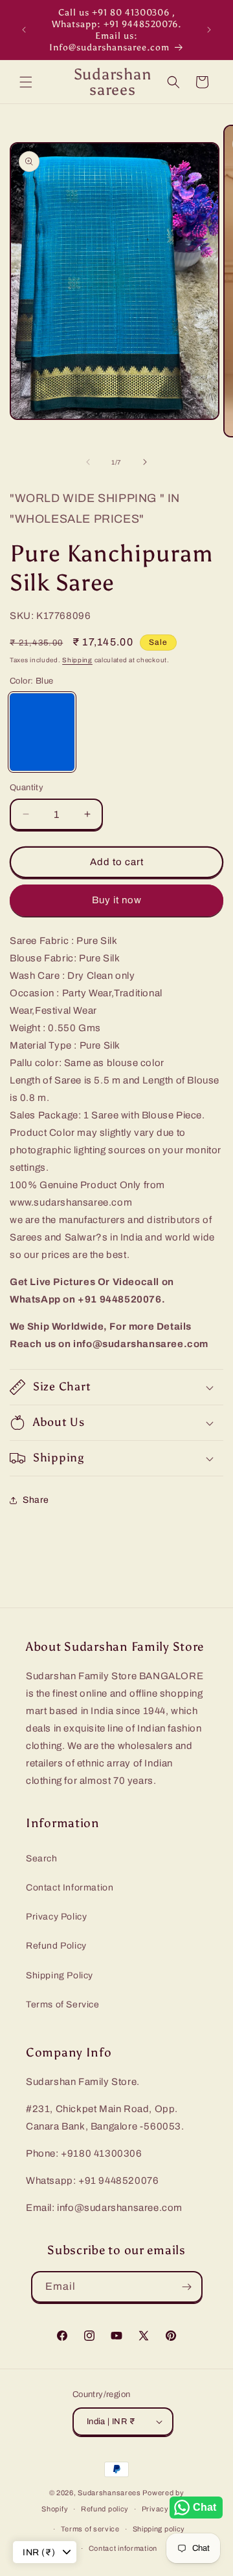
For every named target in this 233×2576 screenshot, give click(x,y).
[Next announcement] (209, 30)
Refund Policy (56, 1946)
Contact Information (70, 1888)
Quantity (27, 788)
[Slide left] (88, 462)
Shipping (77, 660)
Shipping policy (159, 2529)
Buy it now (117, 900)
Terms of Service (63, 2005)
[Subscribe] (187, 2287)
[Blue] (42, 732)
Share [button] (36, 1500)
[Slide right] (145, 462)
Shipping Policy (60, 1975)
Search (42, 1859)
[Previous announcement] (24, 30)
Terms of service (90, 2529)
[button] (26, 82)
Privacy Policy (56, 1917)
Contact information (123, 2548)
